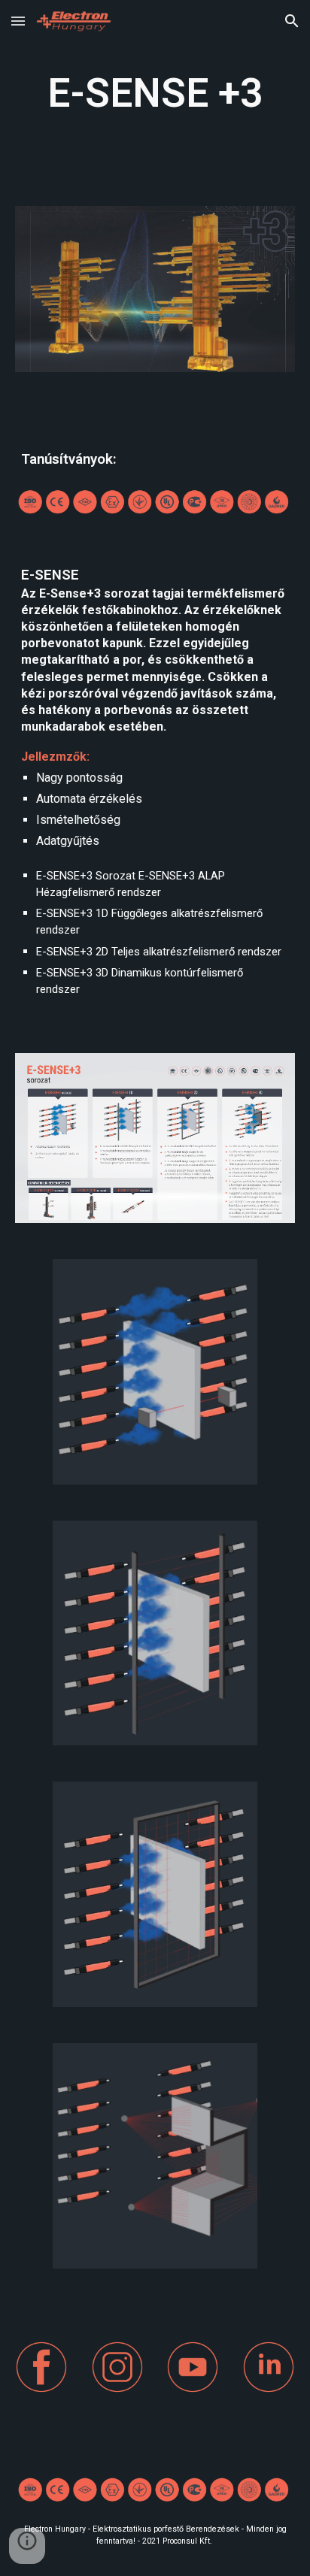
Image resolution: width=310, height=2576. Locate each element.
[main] (155, 94)
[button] (18, 21)
